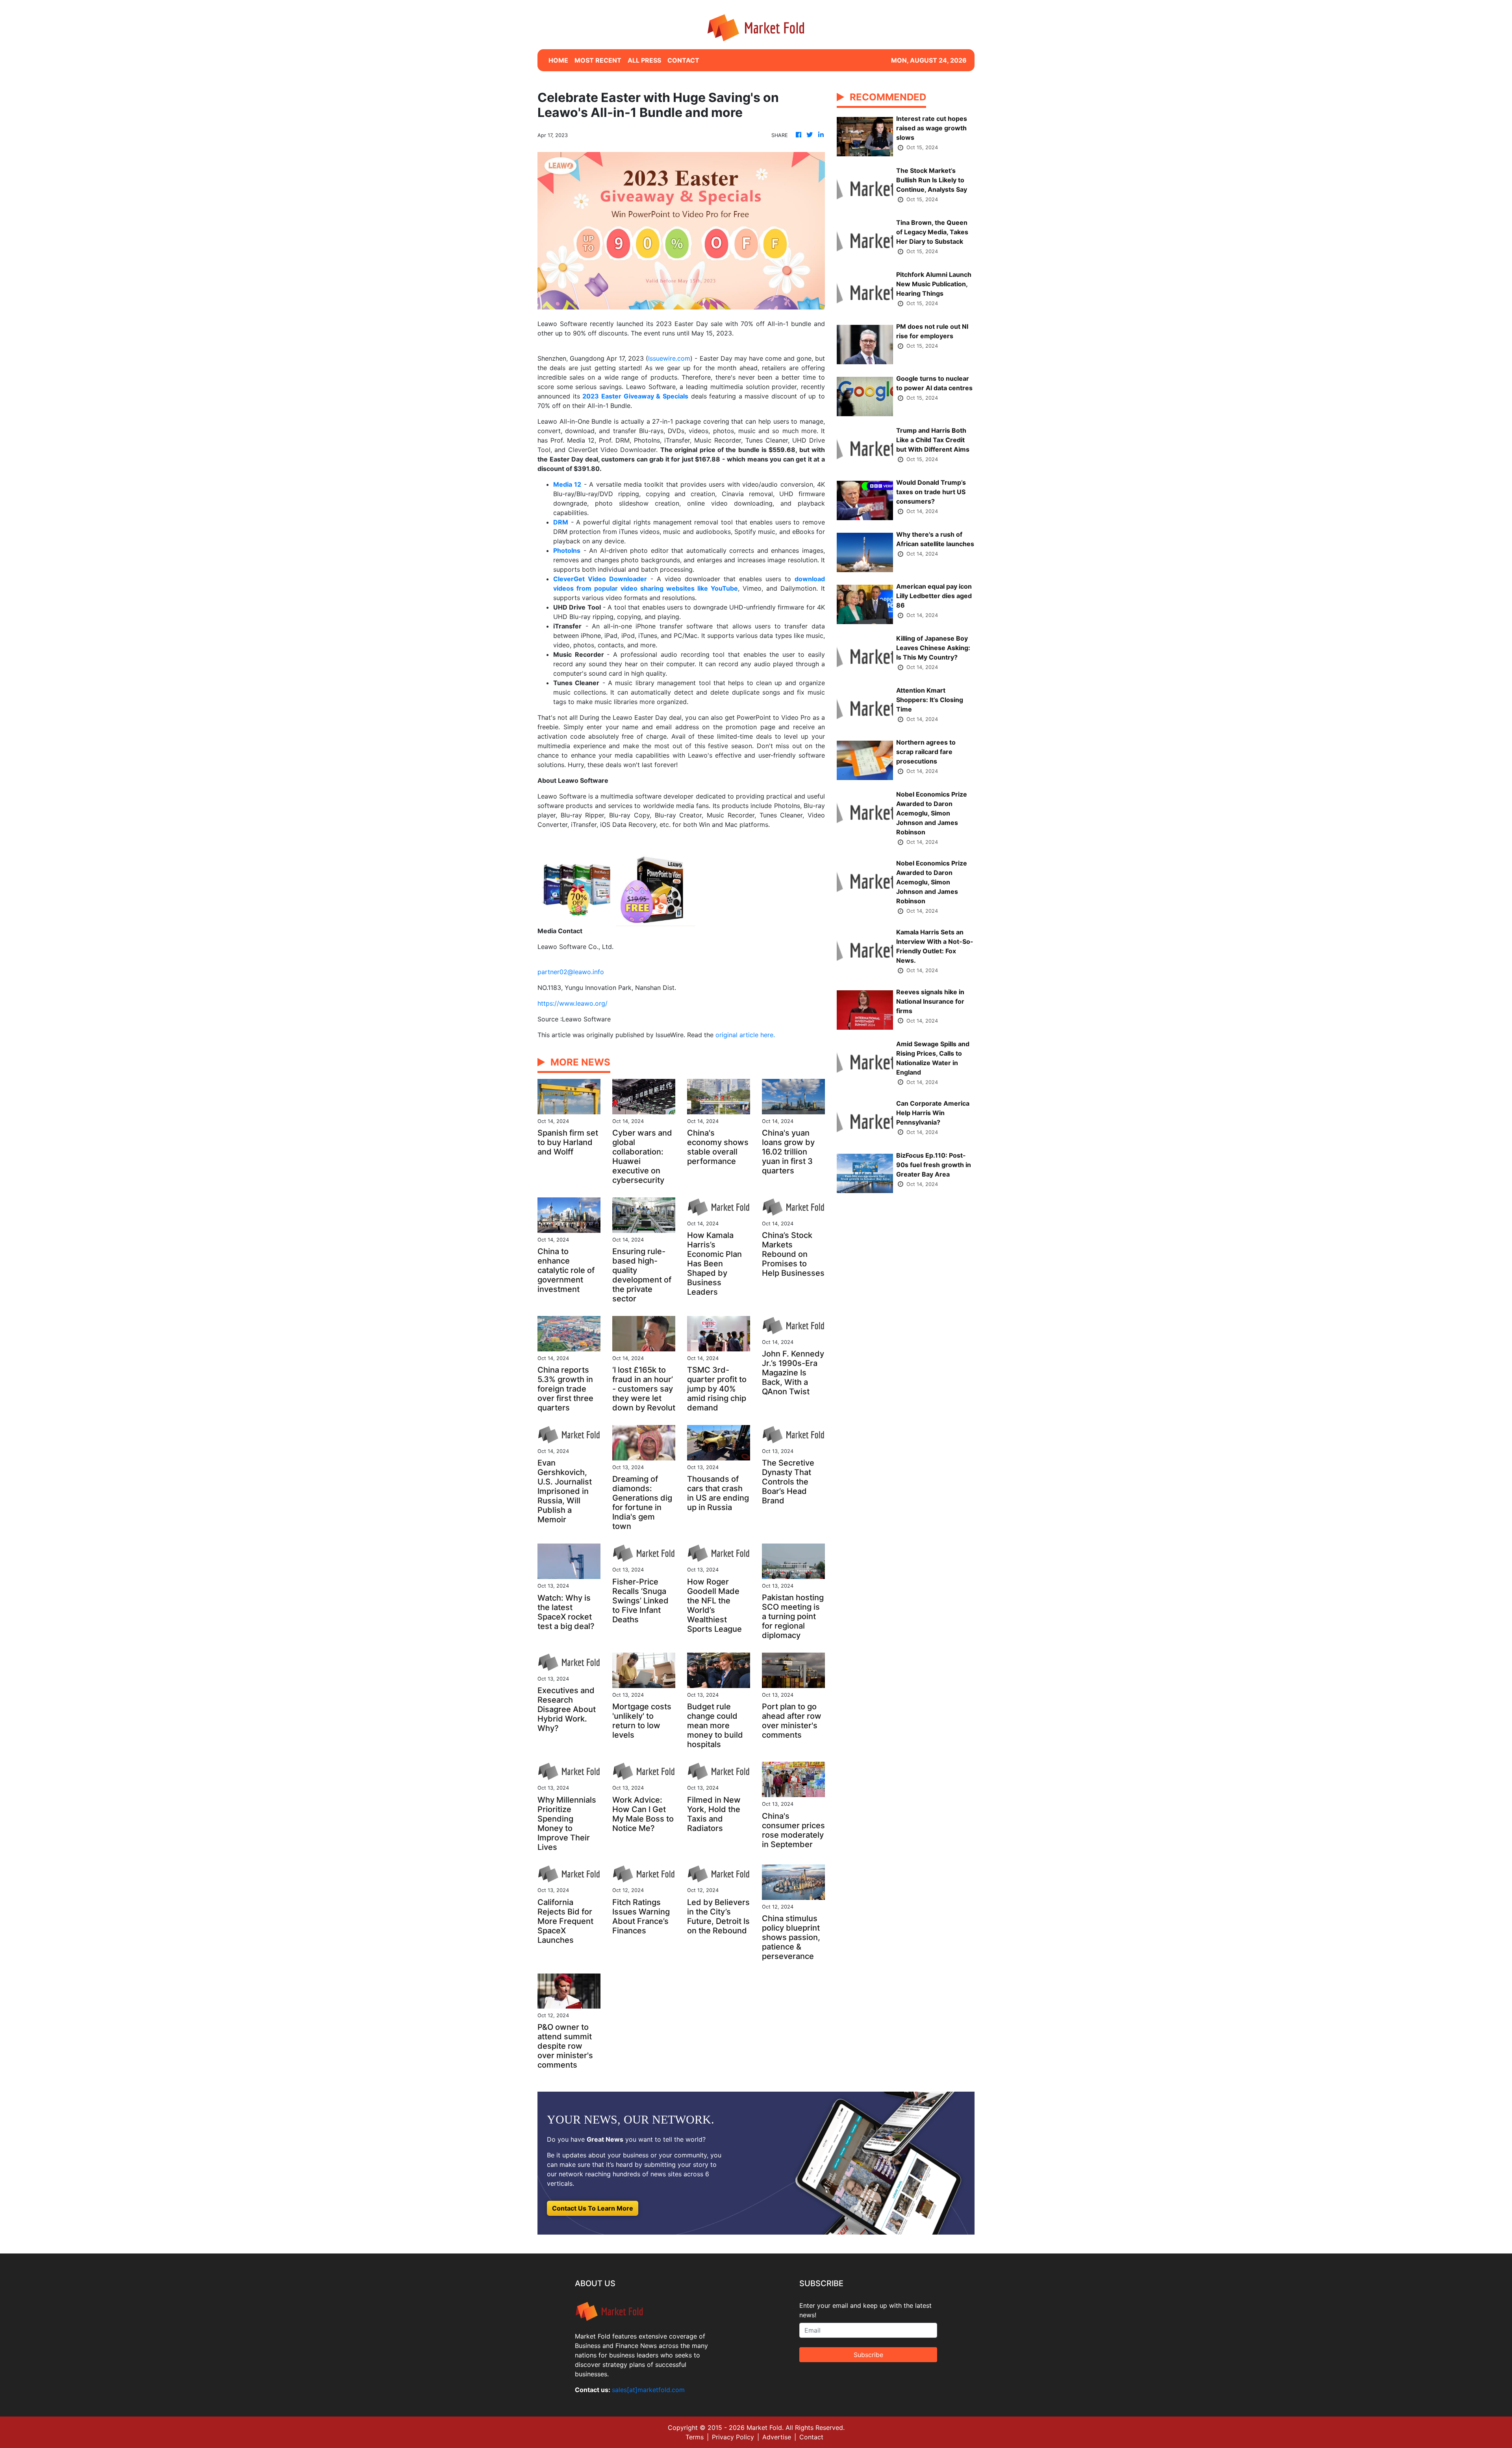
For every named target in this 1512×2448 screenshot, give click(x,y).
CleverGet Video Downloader (600, 579)
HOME (558, 60)
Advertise (777, 2437)
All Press (644, 60)
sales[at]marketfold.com (648, 2390)
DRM (561, 522)
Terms (695, 2437)
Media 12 (567, 484)
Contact (811, 2437)
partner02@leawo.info (571, 972)
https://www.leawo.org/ (573, 1003)
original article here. (745, 1035)
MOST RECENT (598, 60)
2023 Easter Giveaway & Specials (635, 396)
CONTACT (683, 60)
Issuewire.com (669, 358)
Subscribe (868, 2355)
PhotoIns (567, 550)
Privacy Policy (733, 2437)
